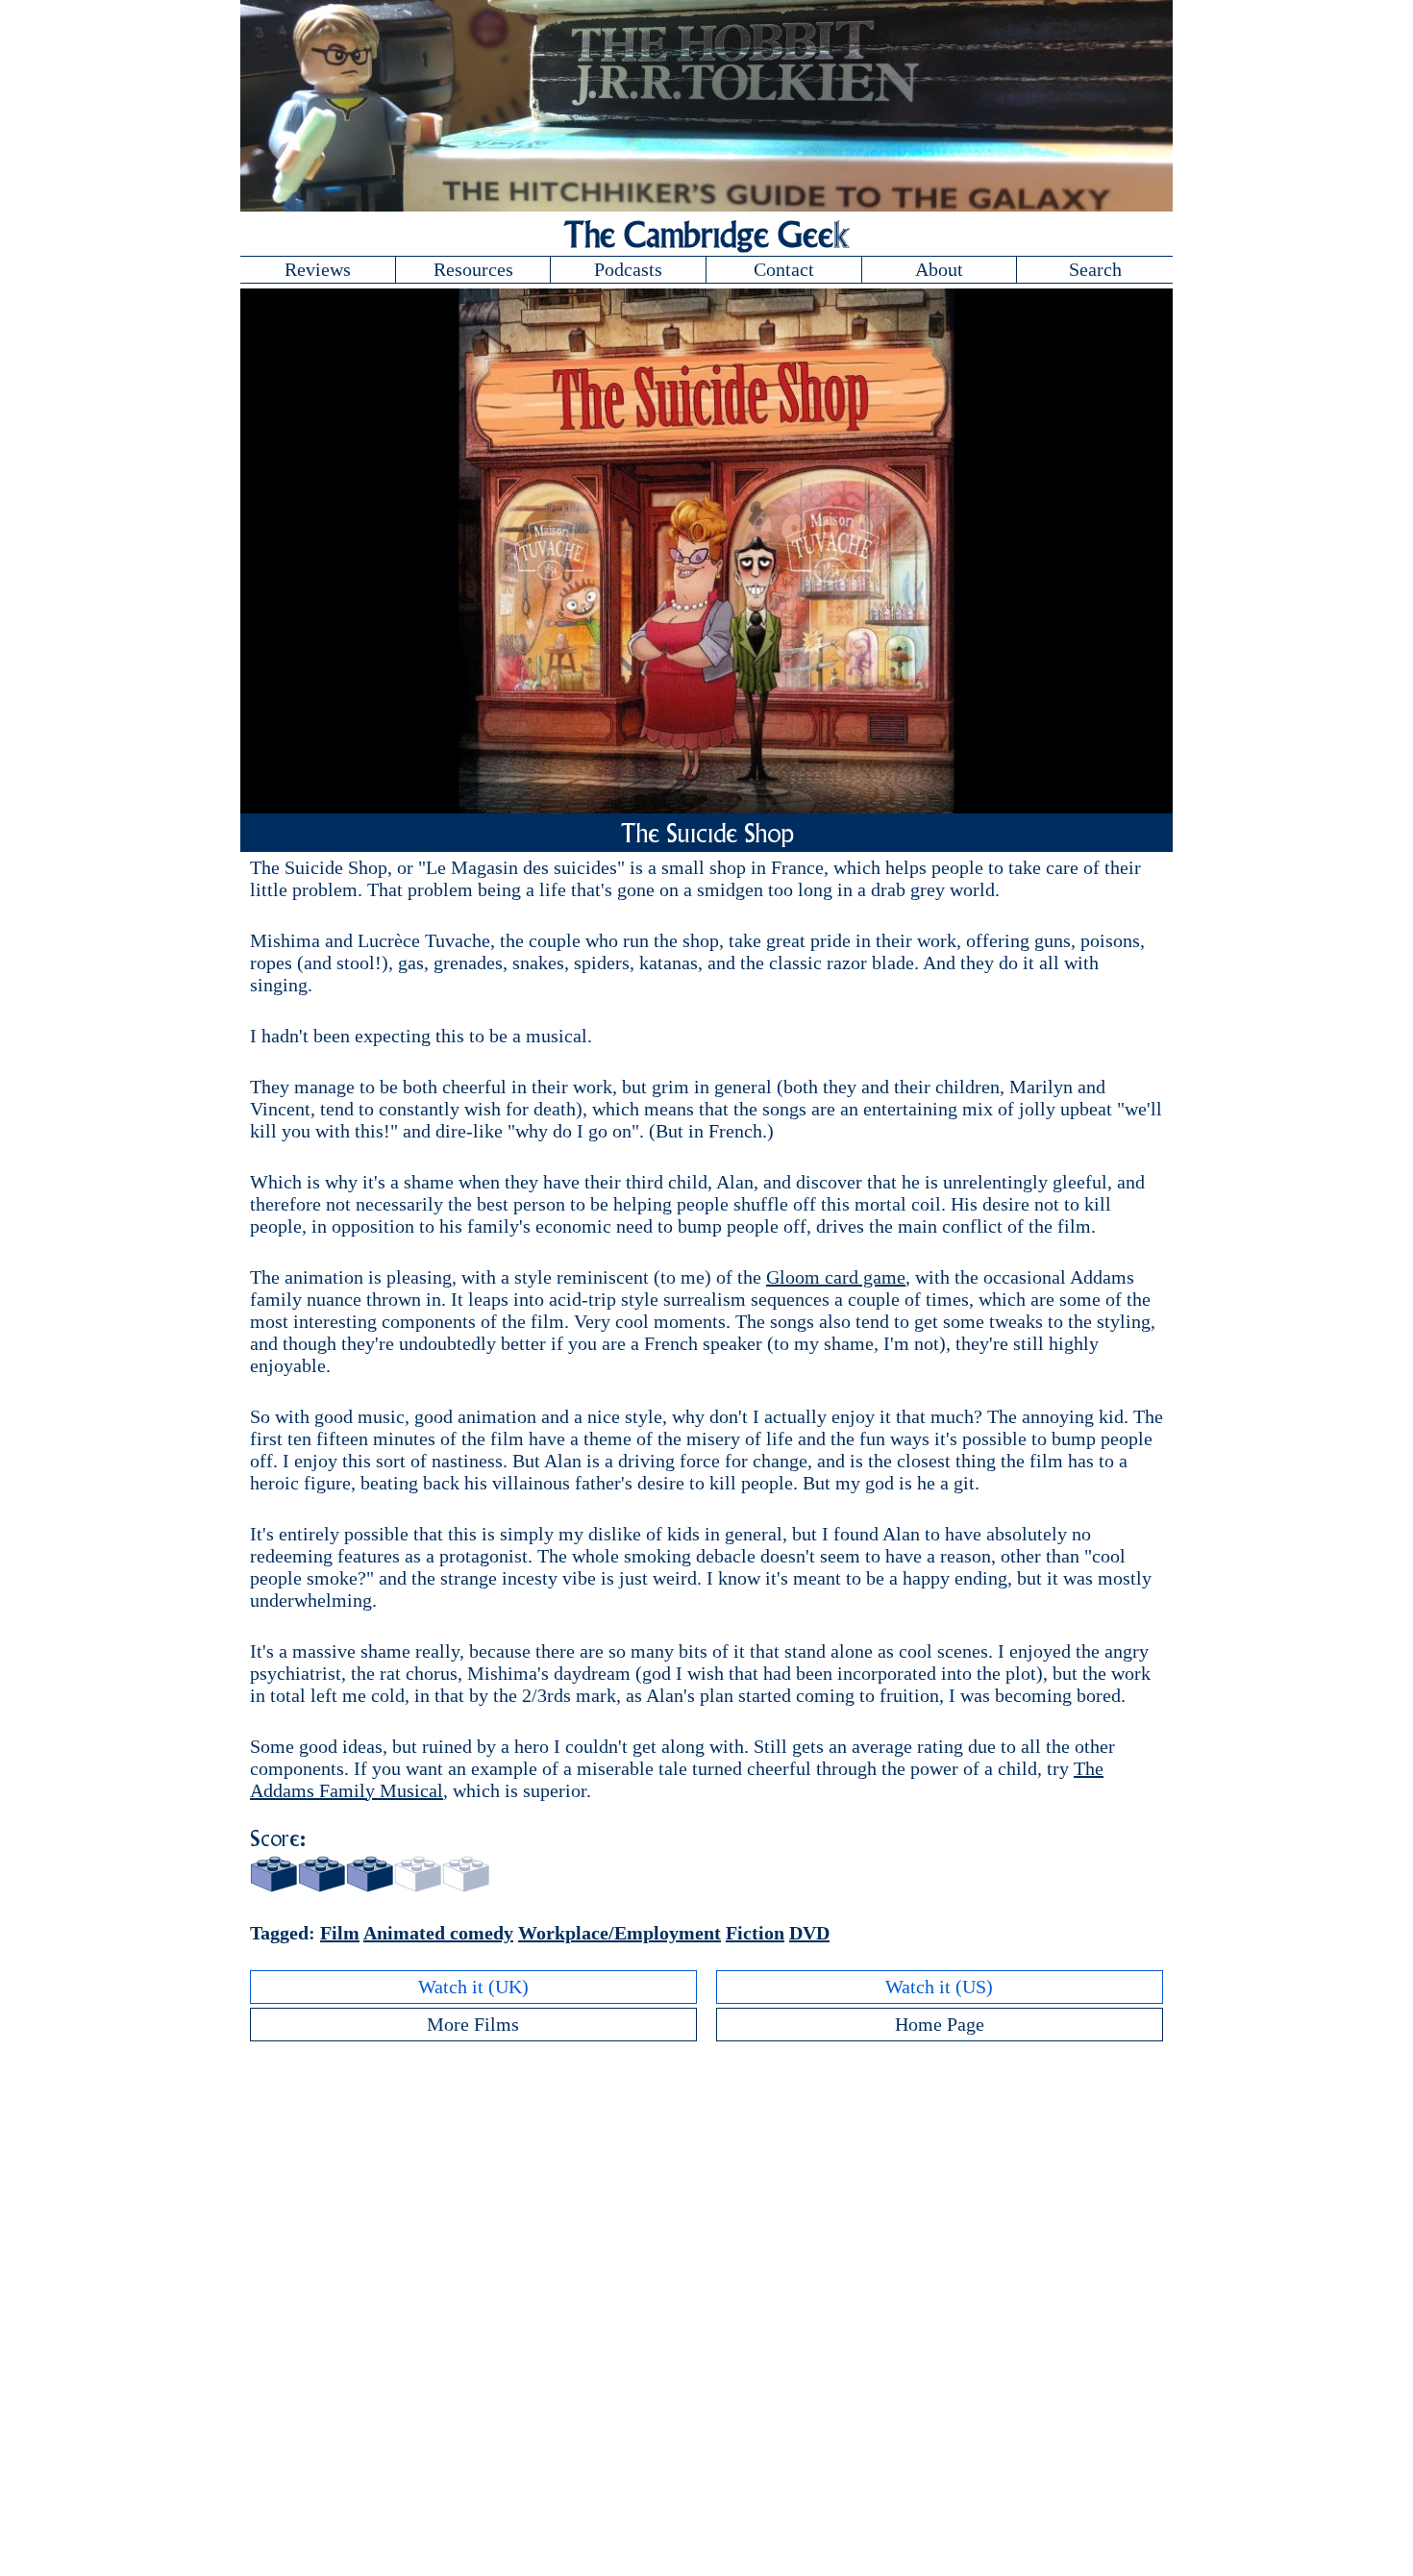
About (939, 269)
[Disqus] (706, 2293)
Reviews (318, 269)
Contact (784, 269)
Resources (473, 269)
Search (1095, 269)
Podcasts (628, 269)
